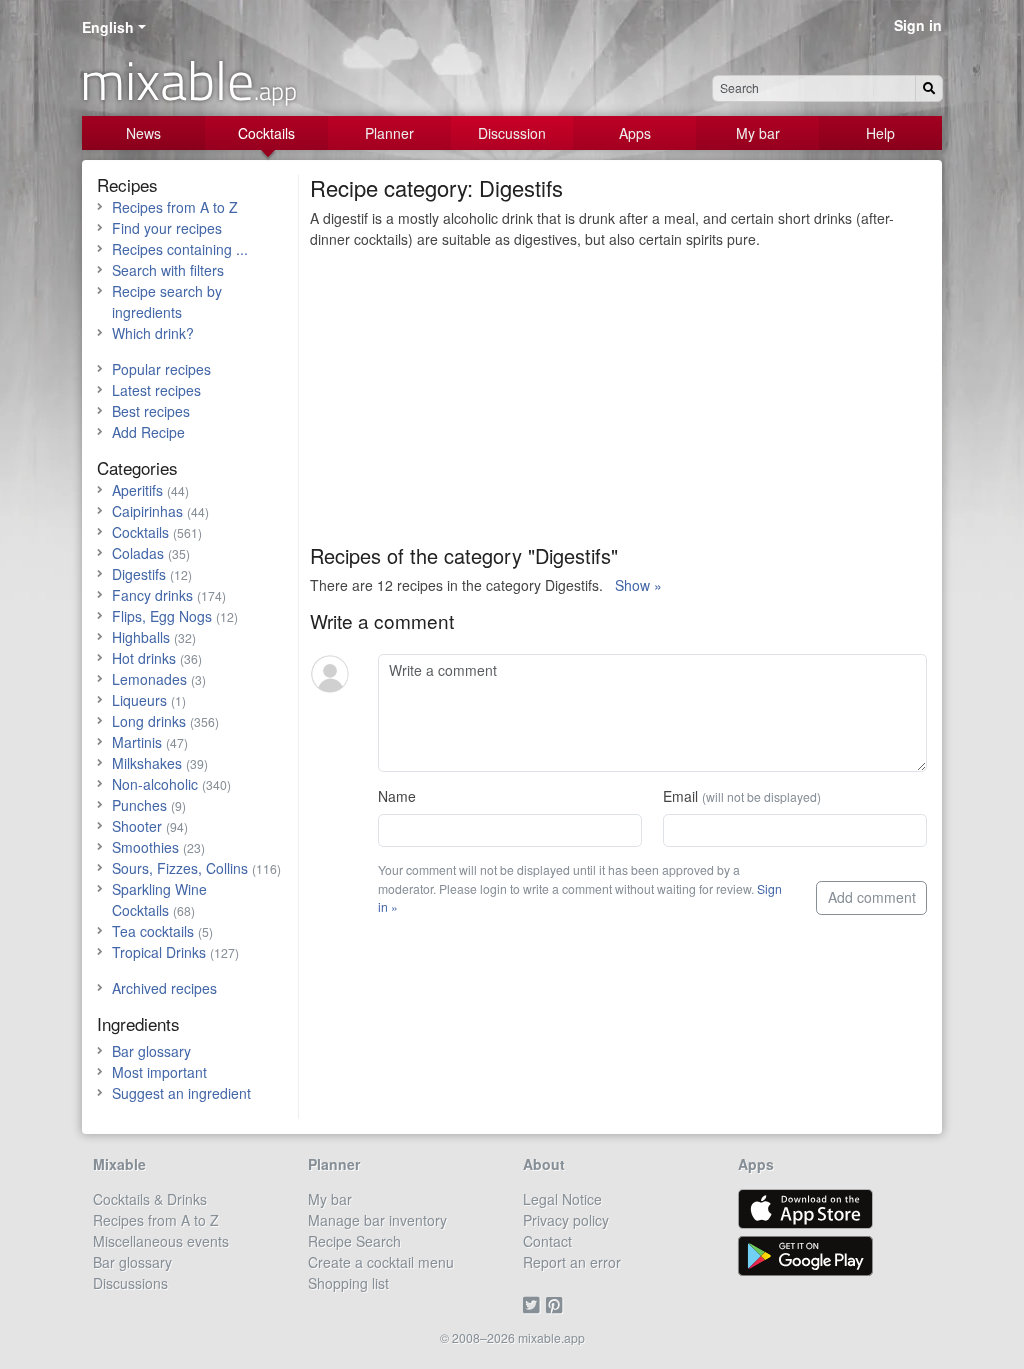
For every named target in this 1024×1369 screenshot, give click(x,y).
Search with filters (168, 270)
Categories (137, 467)
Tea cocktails (153, 931)
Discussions (130, 1283)
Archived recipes (164, 988)
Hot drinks (144, 658)
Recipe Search (354, 1241)
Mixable (119, 1164)
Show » (638, 585)
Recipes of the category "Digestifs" (464, 555)
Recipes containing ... (180, 249)
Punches (139, 805)
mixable (188, 80)
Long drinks (149, 721)
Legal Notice (562, 1199)
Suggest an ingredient (181, 1093)
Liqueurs (139, 700)
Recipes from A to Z (175, 207)
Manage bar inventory (377, 1220)
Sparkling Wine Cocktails (159, 899)
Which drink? (153, 333)
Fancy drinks (152, 595)
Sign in (918, 25)
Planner (389, 133)
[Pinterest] (557, 1304)
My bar (758, 133)
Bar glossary (151, 1051)
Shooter (137, 826)
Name (397, 796)
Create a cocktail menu (381, 1262)
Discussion (512, 133)
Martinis (137, 742)
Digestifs (139, 574)
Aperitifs (137, 490)
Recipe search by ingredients (167, 301)
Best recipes (151, 411)
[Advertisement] (618, 404)
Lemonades (149, 679)
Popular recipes (161, 369)
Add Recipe (148, 432)
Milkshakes (147, 763)
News (143, 133)
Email (742, 796)
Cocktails (266, 133)
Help (880, 133)
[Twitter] (534, 1304)
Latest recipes (156, 390)
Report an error (572, 1262)
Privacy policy (566, 1220)
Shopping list (348, 1283)
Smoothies (145, 847)
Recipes (127, 184)
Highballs (141, 637)
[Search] (929, 88)
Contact (547, 1241)
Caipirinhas (147, 511)
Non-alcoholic (155, 784)
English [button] (108, 27)
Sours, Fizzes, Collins (180, 868)
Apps (635, 133)
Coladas (138, 553)
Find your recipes (167, 228)
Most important (159, 1072)
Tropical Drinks (159, 952)
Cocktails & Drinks (150, 1199)
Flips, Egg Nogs (162, 616)
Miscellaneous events (161, 1241)
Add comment (872, 897)
